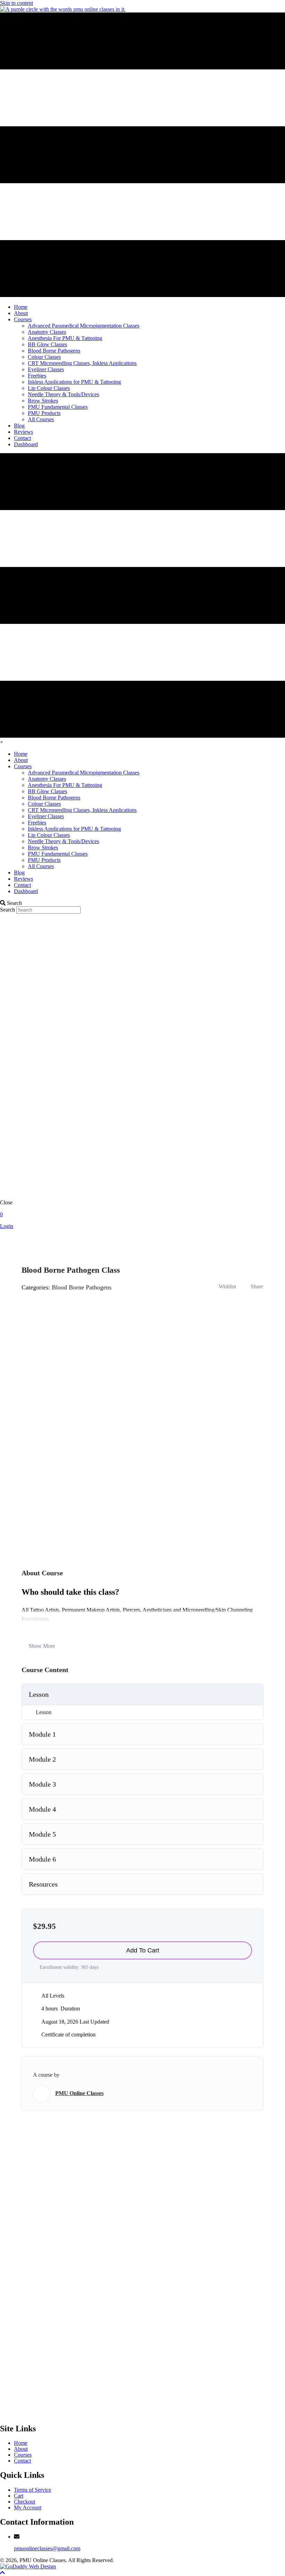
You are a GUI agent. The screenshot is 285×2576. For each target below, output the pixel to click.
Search (8, 910)
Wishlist (227, 1286)
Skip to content (17, 3)
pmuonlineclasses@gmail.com (47, 2548)
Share (257, 1286)
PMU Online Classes (79, 2093)
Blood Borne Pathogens (82, 1287)
